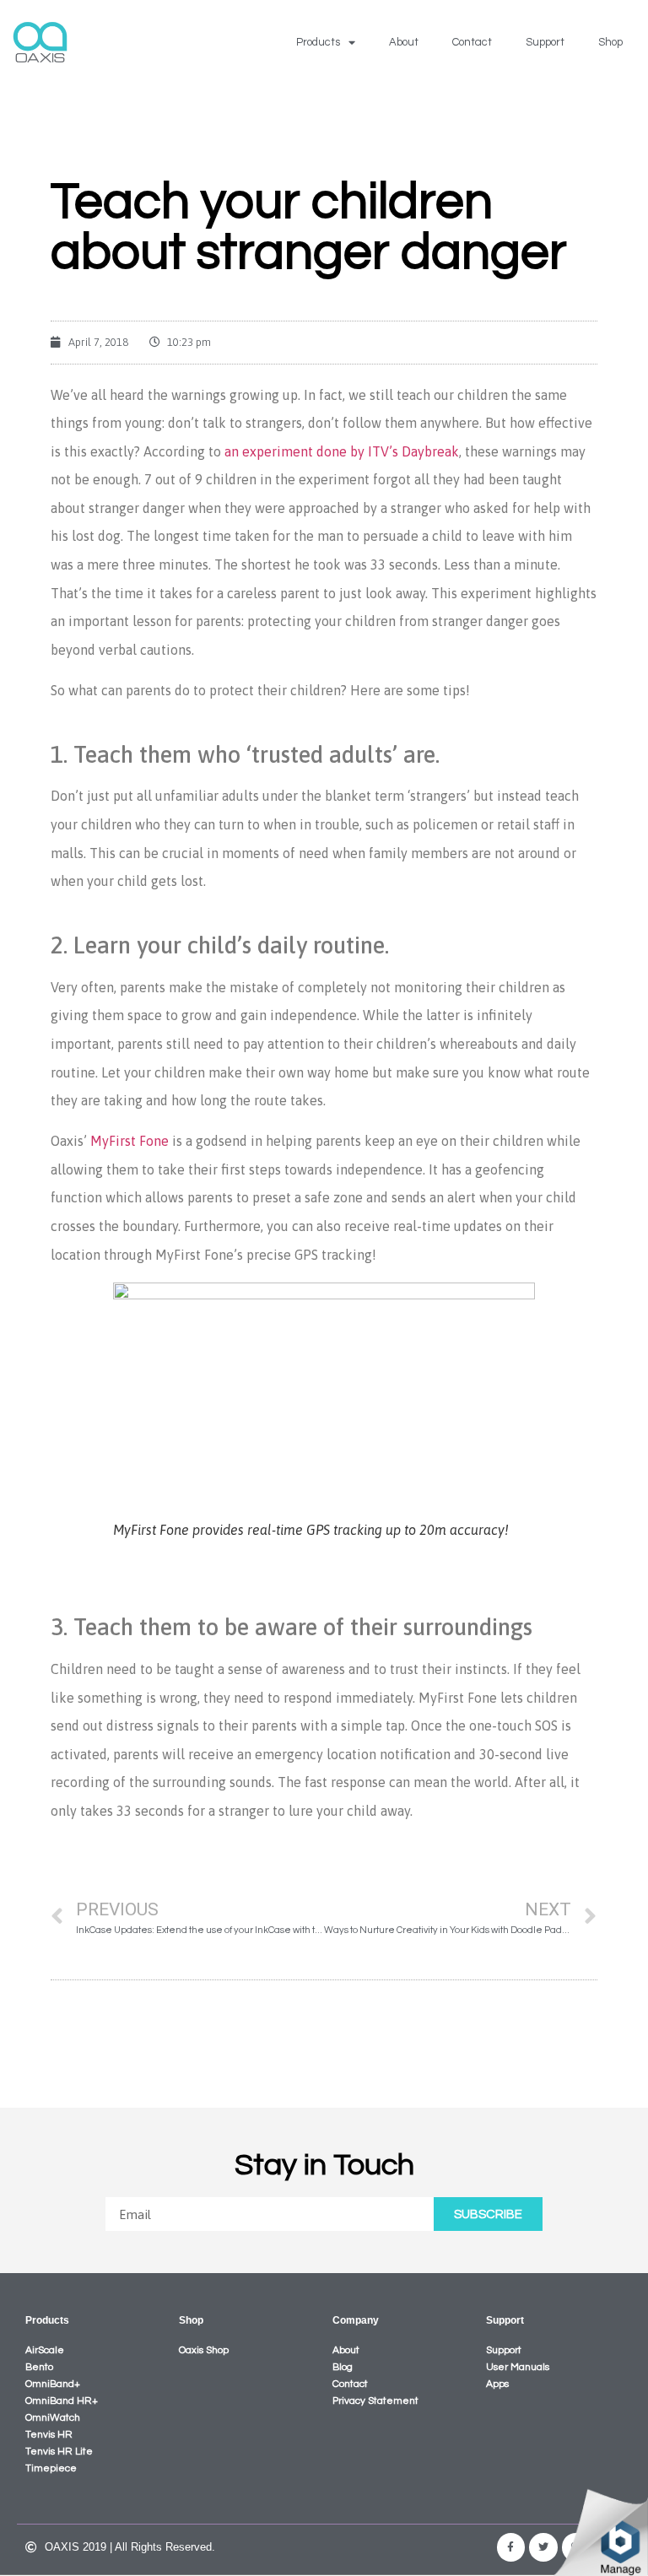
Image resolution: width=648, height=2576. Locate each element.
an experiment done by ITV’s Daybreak (342, 451)
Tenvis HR (49, 2435)
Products (318, 42)
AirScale (45, 2350)
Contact (472, 42)
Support (545, 42)
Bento (39, 2367)
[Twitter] (543, 2547)
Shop (610, 42)
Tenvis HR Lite (59, 2452)
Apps (497, 2384)
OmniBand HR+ (62, 2401)
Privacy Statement (375, 2401)
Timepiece (51, 2468)
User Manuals (518, 2367)
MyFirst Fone (130, 1141)
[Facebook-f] (511, 2547)
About (404, 42)
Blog (343, 2367)
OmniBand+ (53, 2384)
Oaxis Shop (204, 2350)
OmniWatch (53, 2418)
